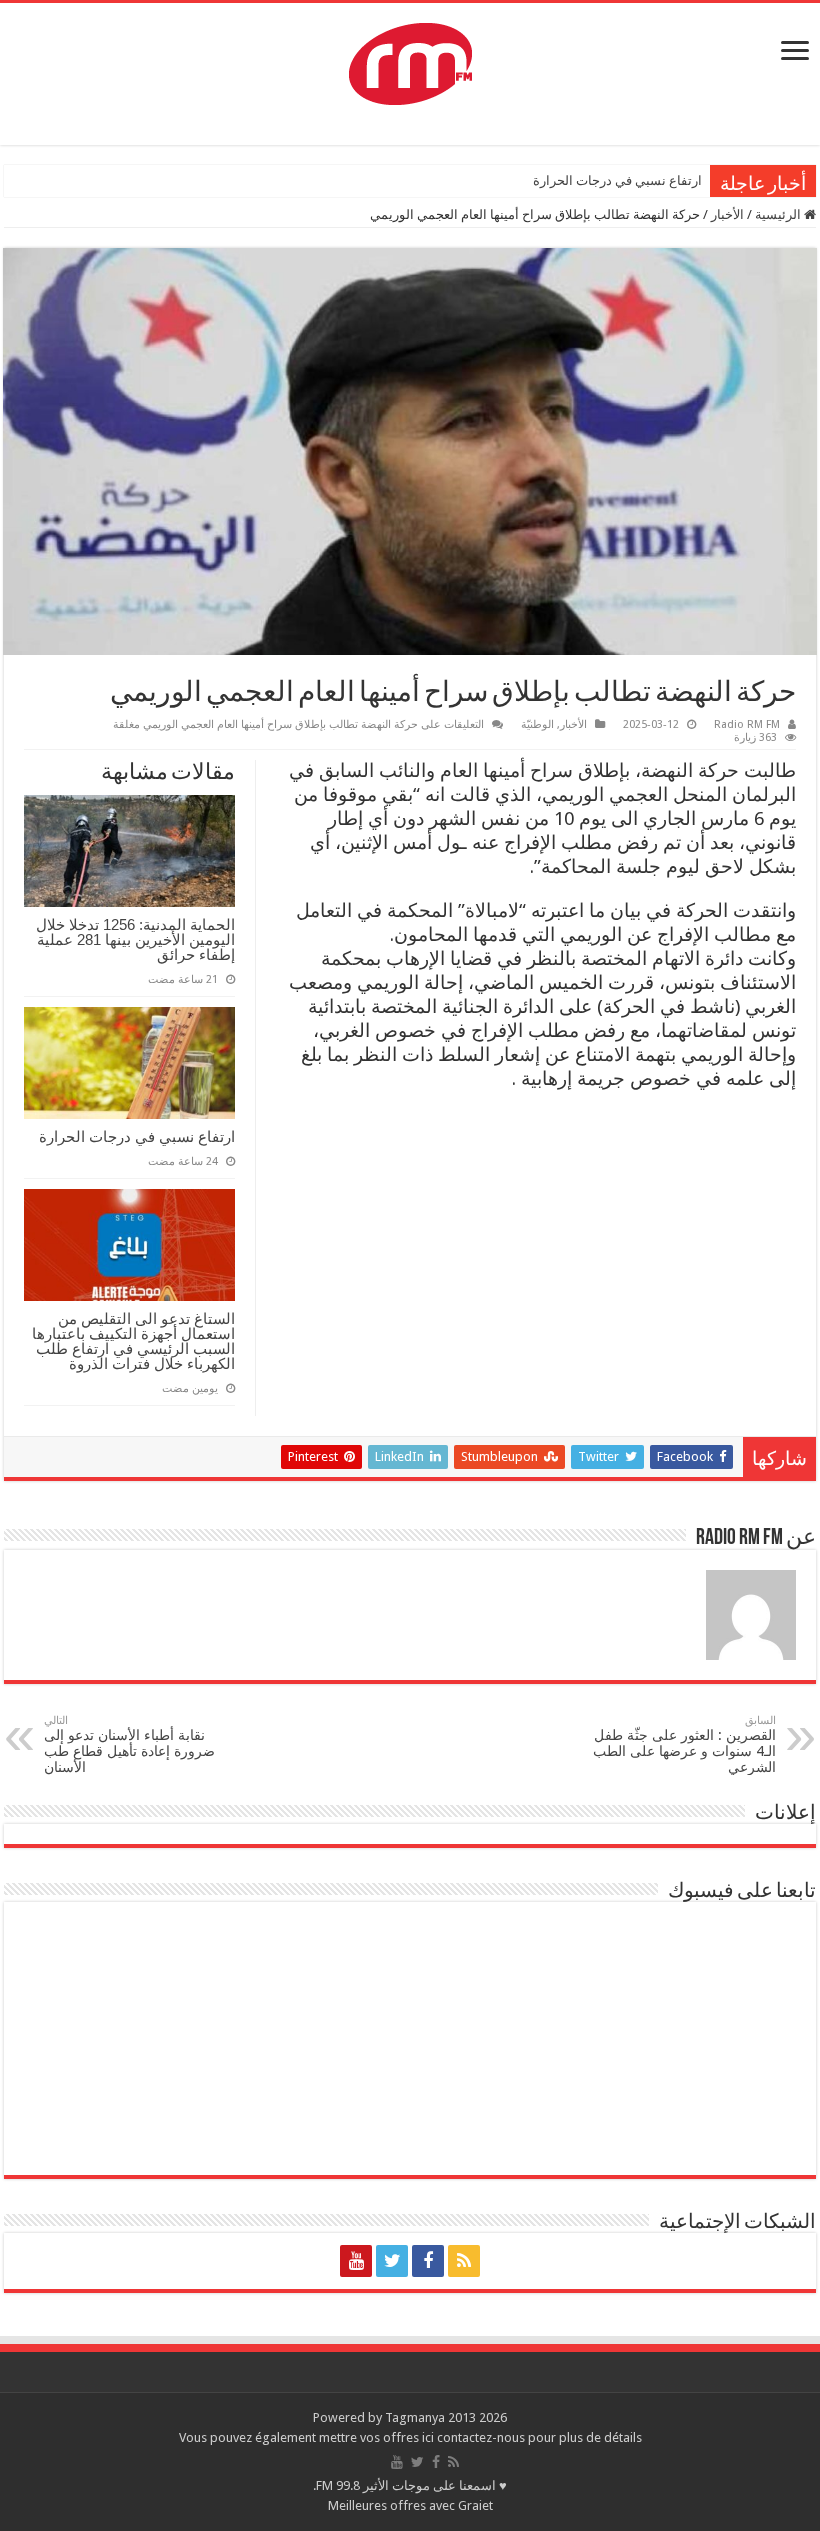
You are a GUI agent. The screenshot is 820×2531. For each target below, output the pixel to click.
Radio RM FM (747, 724)
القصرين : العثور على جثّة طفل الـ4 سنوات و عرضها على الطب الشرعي (684, 1744)
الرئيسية (779, 214)
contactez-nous (482, 2437)
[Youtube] (356, 2261)
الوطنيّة (537, 724)
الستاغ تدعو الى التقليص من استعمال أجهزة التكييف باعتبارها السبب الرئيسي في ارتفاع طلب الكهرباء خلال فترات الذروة (133, 1341)
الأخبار (727, 214)
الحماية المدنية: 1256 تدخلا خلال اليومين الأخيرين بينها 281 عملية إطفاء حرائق (135, 939)
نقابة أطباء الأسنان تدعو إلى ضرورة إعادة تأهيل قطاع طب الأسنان (129, 1744)
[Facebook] (428, 2261)
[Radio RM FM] (410, 60)
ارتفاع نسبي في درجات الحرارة (617, 180)
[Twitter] (392, 2261)
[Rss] (464, 2261)
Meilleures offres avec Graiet (410, 2505)
